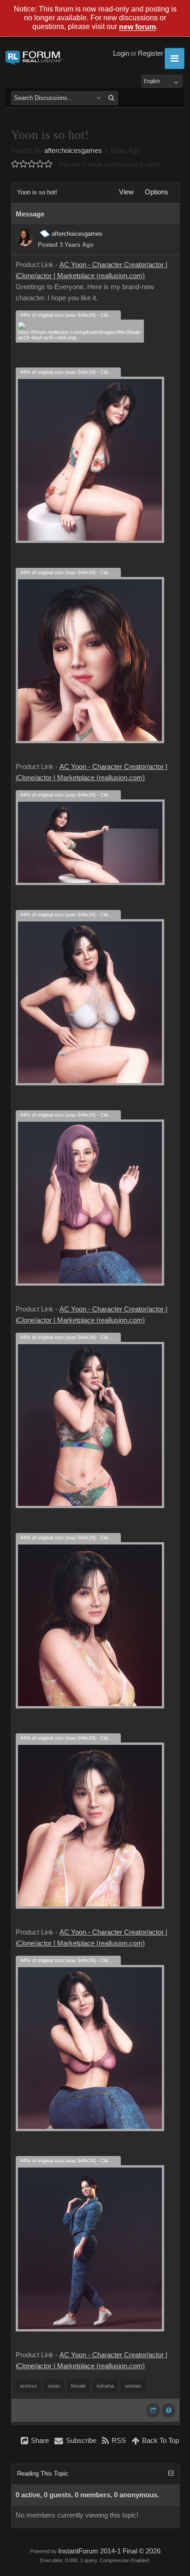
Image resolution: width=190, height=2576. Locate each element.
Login (121, 53)
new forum (137, 27)
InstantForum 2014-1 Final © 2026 (109, 2551)
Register (151, 53)
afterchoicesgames (73, 151)
